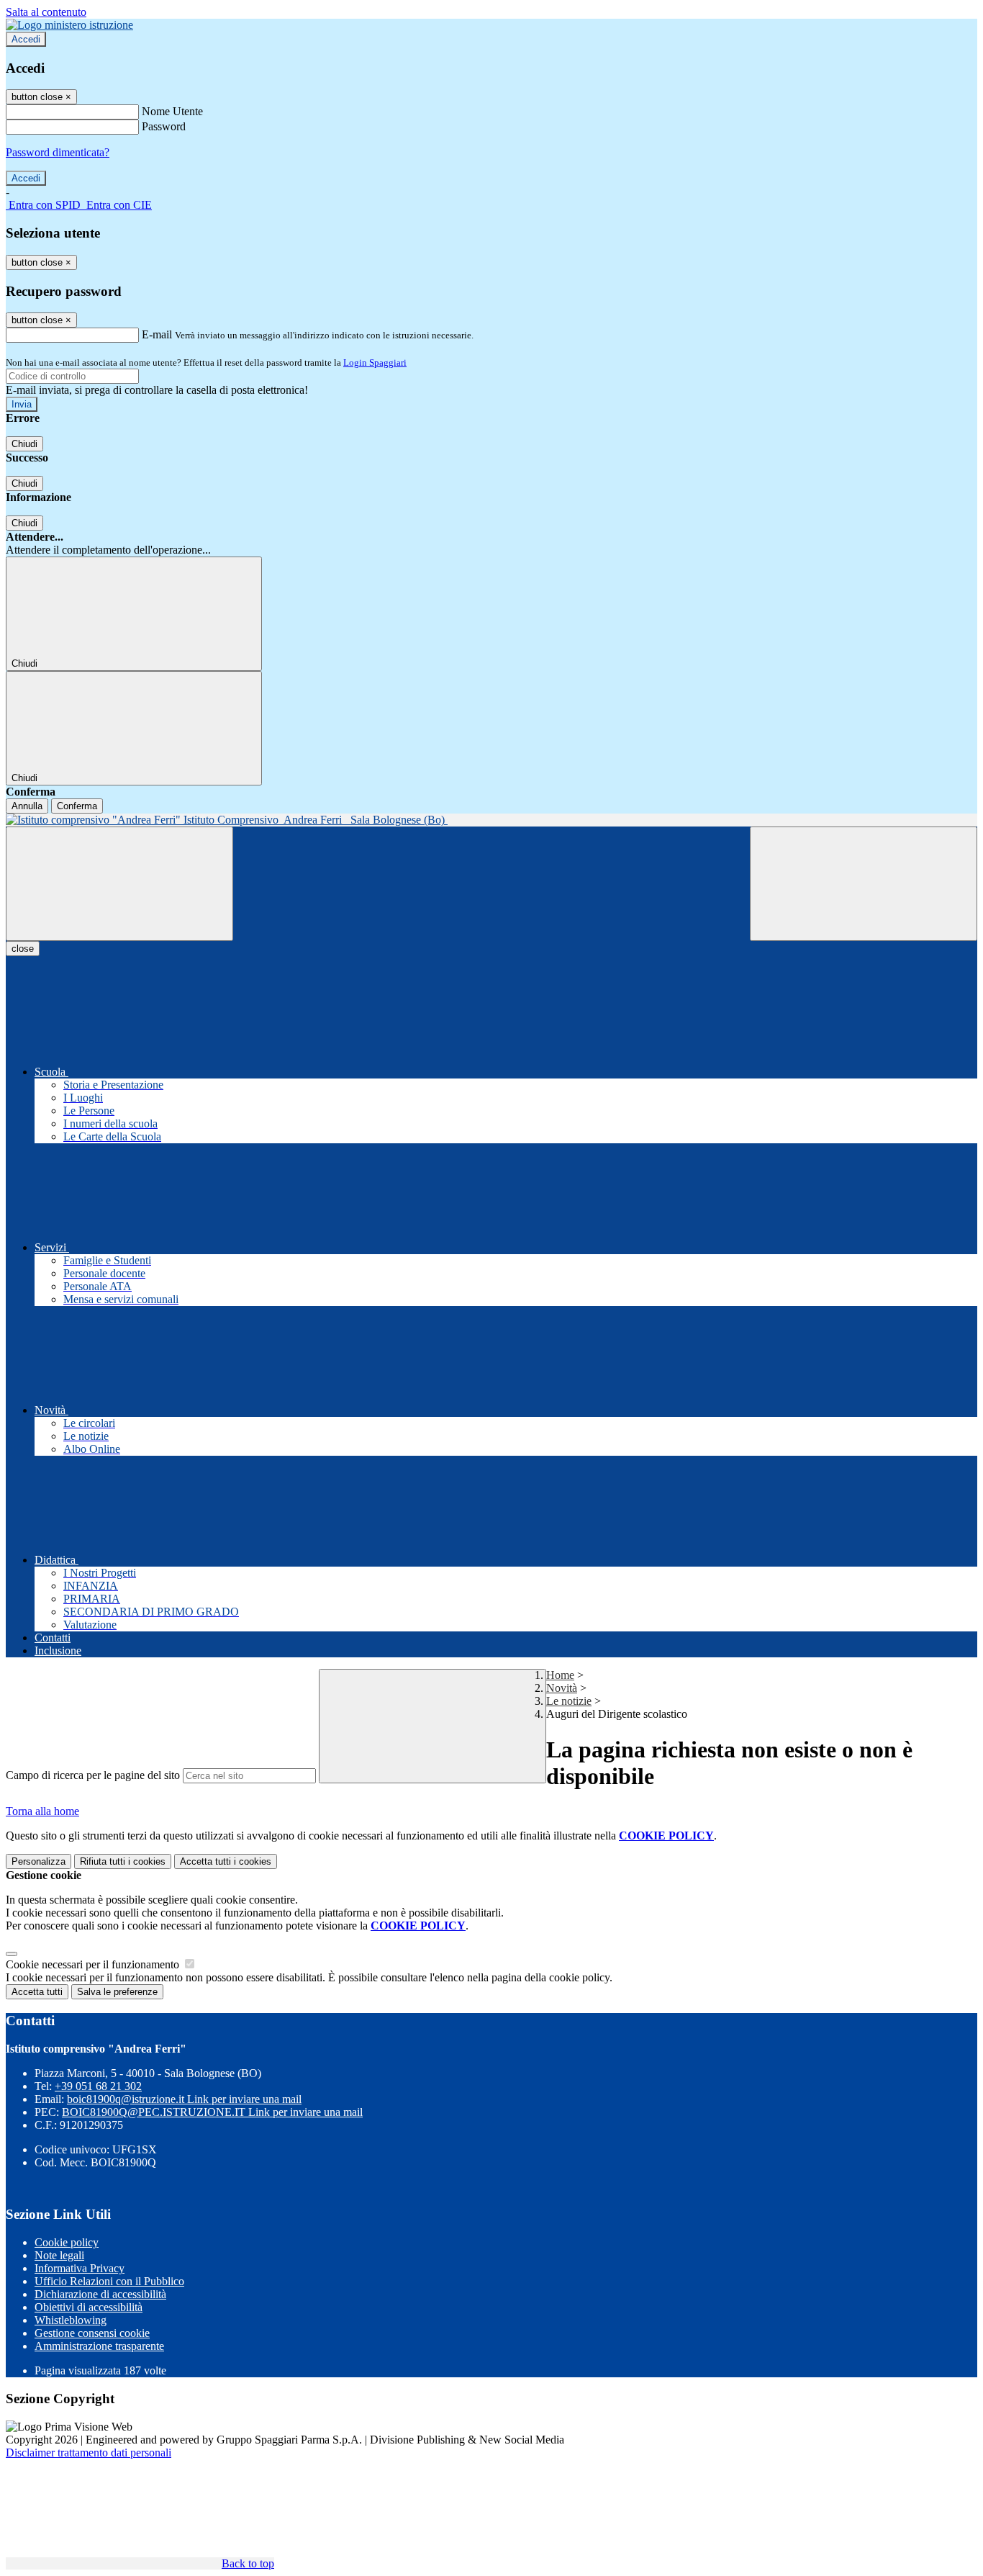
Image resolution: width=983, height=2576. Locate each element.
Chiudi (24, 444)
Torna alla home (42, 1811)
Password (164, 126)
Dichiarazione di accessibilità (100, 2294)
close (23, 949)
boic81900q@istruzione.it (184, 2099)
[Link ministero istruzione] (69, 25)
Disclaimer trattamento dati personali (89, 2453)
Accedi (26, 39)
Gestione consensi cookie (92, 2333)
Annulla (27, 806)
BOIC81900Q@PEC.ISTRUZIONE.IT (212, 2112)
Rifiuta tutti (123, 1861)
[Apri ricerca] (864, 884)
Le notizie (569, 1701)
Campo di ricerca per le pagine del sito (93, 1775)
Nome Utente (172, 111)
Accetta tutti (226, 1861)
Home (560, 1675)
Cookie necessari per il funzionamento (94, 1964)
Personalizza (38, 1861)
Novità (562, 1688)
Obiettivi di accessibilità (89, 2307)
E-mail (157, 334)
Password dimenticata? (58, 152)
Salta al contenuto (46, 12)
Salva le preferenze (117, 1992)
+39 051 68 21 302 (98, 2086)
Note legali (59, 2255)
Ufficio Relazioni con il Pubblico (109, 2281)
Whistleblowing (71, 2320)
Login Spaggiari (375, 362)
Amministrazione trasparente (99, 2346)
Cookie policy (67, 2242)
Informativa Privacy (80, 2268)
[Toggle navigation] (119, 884)
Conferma (77, 806)
